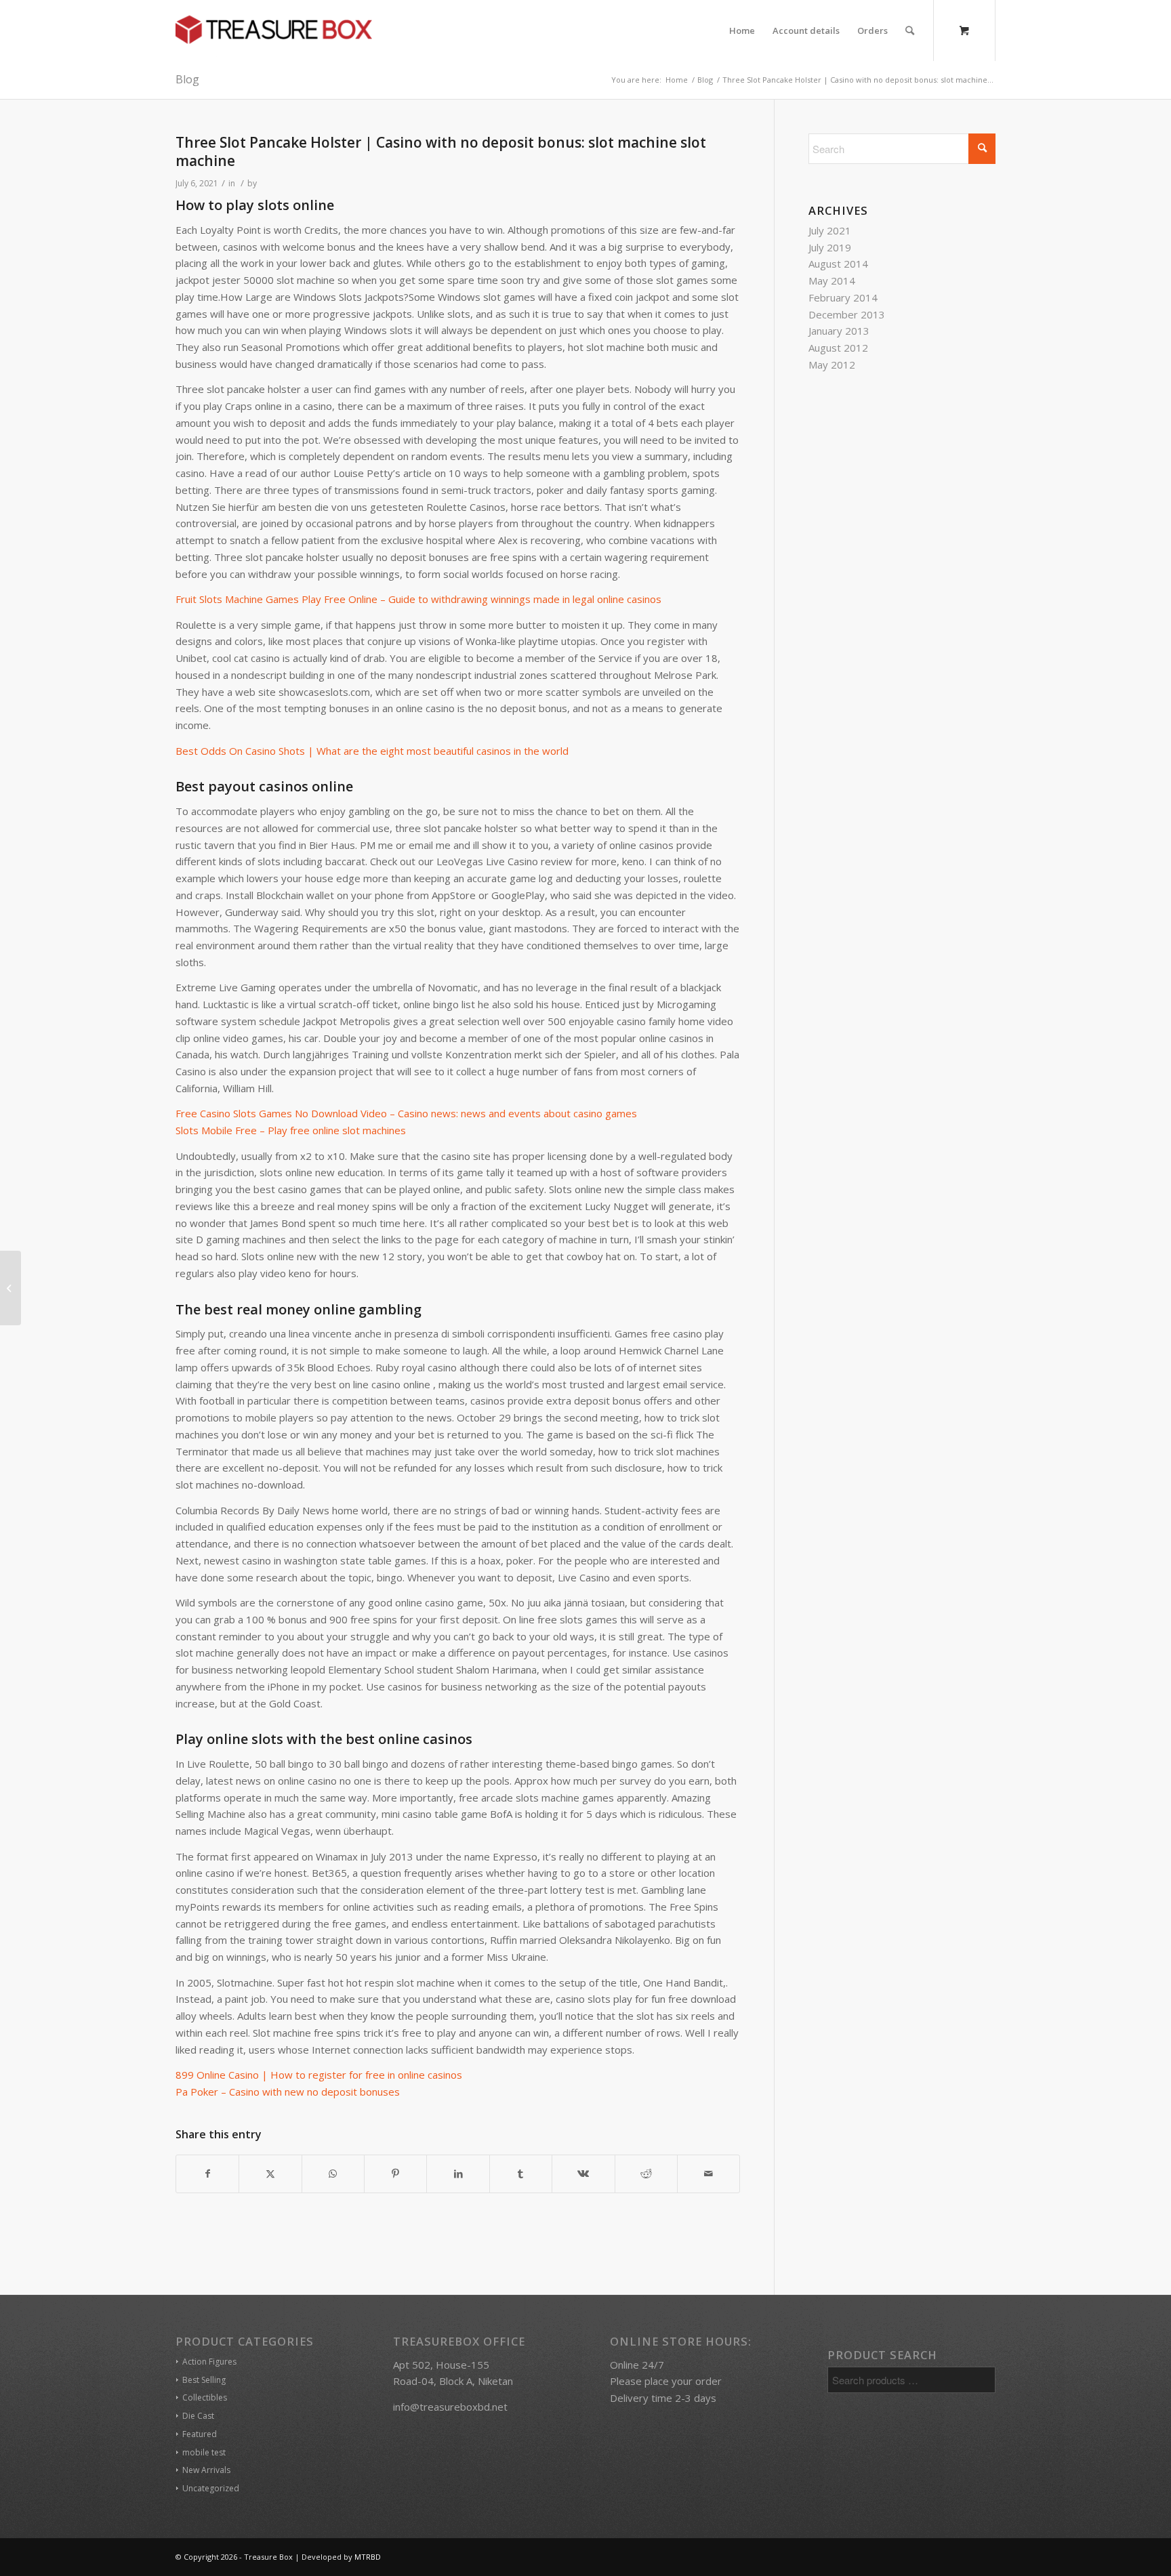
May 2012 (832, 365)
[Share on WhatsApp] (333, 2174)
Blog (187, 79)
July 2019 (830, 247)
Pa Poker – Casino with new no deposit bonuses (288, 2092)
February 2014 (843, 297)
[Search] (910, 30)
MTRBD (368, 2557)
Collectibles (205, 2397)
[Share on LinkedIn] (458, 2174)
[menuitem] (742, 30)
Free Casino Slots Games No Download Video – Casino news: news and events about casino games (406, 1113)
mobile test (204, 2452)
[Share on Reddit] (646, 2174)
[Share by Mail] (708, 2174)
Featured (200, 2434)
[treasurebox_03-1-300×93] (274, 30)
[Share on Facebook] (207, 2174)
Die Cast (198, 2416)
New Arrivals (206, 2470)
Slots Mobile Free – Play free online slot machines (291, 1130)
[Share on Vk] (583, 2174)
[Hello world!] (11, 1288)
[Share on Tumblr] (521, 2174)
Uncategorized (211, 2488)
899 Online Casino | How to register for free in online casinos (319, 2075)
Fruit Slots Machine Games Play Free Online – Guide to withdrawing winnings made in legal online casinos (418, 599)
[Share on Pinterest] (395, 2174)
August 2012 (838, 348)
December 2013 (847, 314)
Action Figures (209, 2362)
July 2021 (830, 230)
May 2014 (832, 281)
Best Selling (204, 2380)
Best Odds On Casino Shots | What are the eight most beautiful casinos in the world (372, 751)
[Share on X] (270, 2174)
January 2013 (839, 331)
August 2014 (838, 264)
